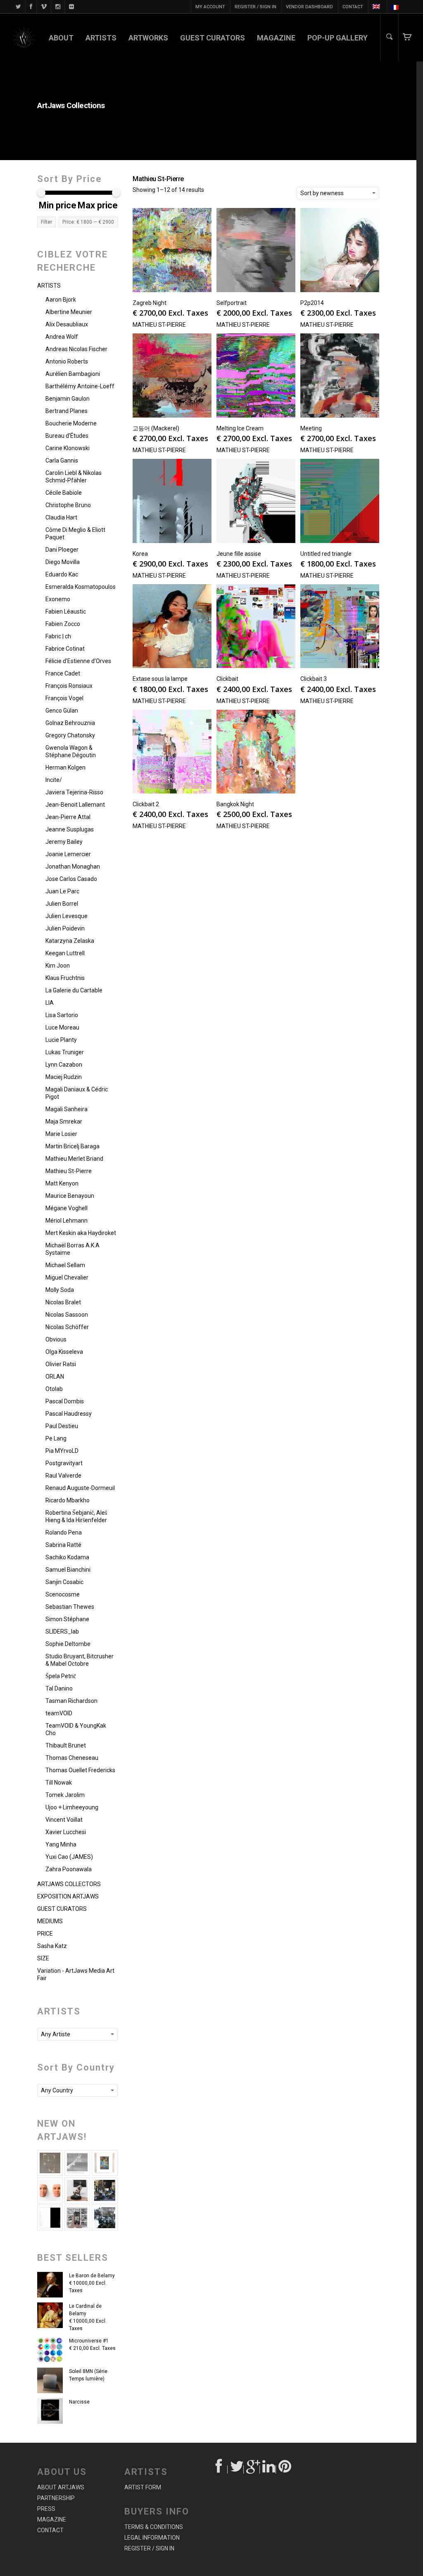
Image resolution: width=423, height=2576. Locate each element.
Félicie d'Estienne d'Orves (78, 661)
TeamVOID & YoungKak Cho (76, 1729)
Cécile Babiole (64, 493)
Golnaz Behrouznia (70, 723)
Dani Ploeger (62, 550)
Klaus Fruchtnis (65, 978)
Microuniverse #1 (89, 2341)
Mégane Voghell (67, 1208)
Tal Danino (59, 1688)
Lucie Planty (61, 1040)
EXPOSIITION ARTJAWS (68, 1896)
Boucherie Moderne (71, 423)
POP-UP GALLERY (337, 38)
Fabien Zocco (63, 624)
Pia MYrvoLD (62, 1451)
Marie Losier (61, 1134)
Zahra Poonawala (69, 1869)
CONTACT (353, 7)
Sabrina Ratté (63, 1545)
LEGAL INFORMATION (152, 2538)
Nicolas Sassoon (67, 1315)
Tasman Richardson (71, 1701)
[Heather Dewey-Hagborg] (50, 2190)
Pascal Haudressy (69, 1414)
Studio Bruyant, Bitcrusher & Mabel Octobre (80, 1660)
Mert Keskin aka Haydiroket (81, 1233)
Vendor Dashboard (309, 7)
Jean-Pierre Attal (68, 817)
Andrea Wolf (62, 337)
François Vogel (64, 698)
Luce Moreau (62, 1027)
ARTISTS (101, 38)
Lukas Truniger (65, 1052)
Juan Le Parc (62, 891)
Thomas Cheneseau (72, 1758)
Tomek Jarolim (65, 1795)
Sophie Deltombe (68, 1644)
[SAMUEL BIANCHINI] (77, 2163)
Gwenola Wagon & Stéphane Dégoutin (71, 751)
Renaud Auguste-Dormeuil (80, 1488)
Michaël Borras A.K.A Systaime (72, 1249)
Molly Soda (60, 1290)
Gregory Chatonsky (70, 735)
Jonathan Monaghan (73, 867)
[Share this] (220, 2470)
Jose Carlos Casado (71, 879)
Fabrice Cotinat (65, 649)
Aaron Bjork (61, 300)
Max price (98, 205)
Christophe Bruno (68, 505)
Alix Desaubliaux (67, 324)
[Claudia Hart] (77, 2190)
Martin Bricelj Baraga (72, 1146)
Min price (58, 205)
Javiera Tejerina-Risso (74, 792)
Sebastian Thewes (70, 1607)
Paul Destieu (62, 1426)
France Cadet (63, 673)
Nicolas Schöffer (67, 1327)
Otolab (54, 1389)
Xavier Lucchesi (66, 1832)
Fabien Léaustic (66, 612)
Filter (46, 222)
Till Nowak (59, 1783)
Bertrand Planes (67, 411)
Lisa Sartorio (62, 1015)
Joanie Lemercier (68, 854)
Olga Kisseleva (64, 1352)
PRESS (46, 2509)
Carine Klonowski (68, 448)
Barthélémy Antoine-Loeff (80, 386)
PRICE (45, 1934)
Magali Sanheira (67, 1109)
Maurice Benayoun (70, 1196)
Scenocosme (63, 1594)
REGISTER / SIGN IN (255, 7)
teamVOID (59, 1713)
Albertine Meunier (69, 312)
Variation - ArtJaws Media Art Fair (76, 1974)
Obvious (56, 1339)
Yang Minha (61, 1844)
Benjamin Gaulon (68, 399)
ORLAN (55, 1377)
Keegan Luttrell (65, 953)
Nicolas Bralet (63, 1302)
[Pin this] (284, 2470)
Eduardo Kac (62, 574)
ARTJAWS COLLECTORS (69, 1884)
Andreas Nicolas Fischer (76, 349)
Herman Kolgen (65, 767)
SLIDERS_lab (62, 1632)
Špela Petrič (61, 1676)
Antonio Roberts (67, 361)
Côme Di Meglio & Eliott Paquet (75, 534)
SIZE (43, 1958)
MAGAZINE (276, 38)
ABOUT (61, 38)
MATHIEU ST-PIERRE (159, 325)
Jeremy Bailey (64, 842)
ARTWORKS (148, 38)
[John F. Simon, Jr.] (105, 2163)
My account (210, 7)
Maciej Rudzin (64, 1077)
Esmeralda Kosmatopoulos (81, 587)
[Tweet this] (236, 2470)
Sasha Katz (52, 1946)
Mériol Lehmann (67, 1221)
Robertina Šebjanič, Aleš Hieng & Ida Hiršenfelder (76, 1516)
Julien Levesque (67, 916)
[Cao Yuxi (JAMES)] (77, 2217)
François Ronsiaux (69, 686)
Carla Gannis (62, 460)
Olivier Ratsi (61, 1364)
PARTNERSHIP (56, 2498)
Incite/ (54, 780)
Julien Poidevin (65, 928)
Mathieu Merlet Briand (74, 1159)
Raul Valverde (63, 1476)
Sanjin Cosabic (64, 1582)
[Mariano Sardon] (50, 2217)
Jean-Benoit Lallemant (75, 805)
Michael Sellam (65, 1265)
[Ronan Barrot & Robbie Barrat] (105, 2190)
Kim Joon (58, 966)
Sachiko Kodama (67, 1557)
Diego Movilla (63, 562)
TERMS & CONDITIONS (154, 2527)
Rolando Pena (64, 1532)
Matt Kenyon (62, 1183)
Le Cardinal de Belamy (85, 2310)
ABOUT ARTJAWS (61, 2487)
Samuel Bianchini (68, 1570)
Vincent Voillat (64, 1820)
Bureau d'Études (67, 436)
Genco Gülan (62, 711)
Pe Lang (56, 1438)
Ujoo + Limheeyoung (72, 1807)
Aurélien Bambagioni (73, 374)
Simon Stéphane (67, 1619)
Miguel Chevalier (67, 1277)
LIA (50, 1003)
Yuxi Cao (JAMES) (69, 1857)
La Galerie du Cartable (74, 990)
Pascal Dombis (65, 1401)
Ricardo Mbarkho (68, 1500)
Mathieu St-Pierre (69, 1171)
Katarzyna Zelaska (70, 941)
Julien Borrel (62, 904)
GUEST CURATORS (213, 38)
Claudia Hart (61, 517)
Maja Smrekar (64, 1122)
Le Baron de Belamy (92, 2276)
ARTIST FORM (143, 2487)
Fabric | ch (58, 636)
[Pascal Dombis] (105, 2217)
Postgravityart (64, 1463)
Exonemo (58, 599)
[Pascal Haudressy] (50, 2163)
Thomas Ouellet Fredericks (80, 1770)
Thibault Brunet (66, 1745)
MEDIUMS (50, 1921)
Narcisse (79, 2402)
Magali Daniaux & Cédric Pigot (77, 1093)
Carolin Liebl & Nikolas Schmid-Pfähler (74, 477)
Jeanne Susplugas (70, 829)
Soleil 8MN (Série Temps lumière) (88, 2375)
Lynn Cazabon (64, 1065)
